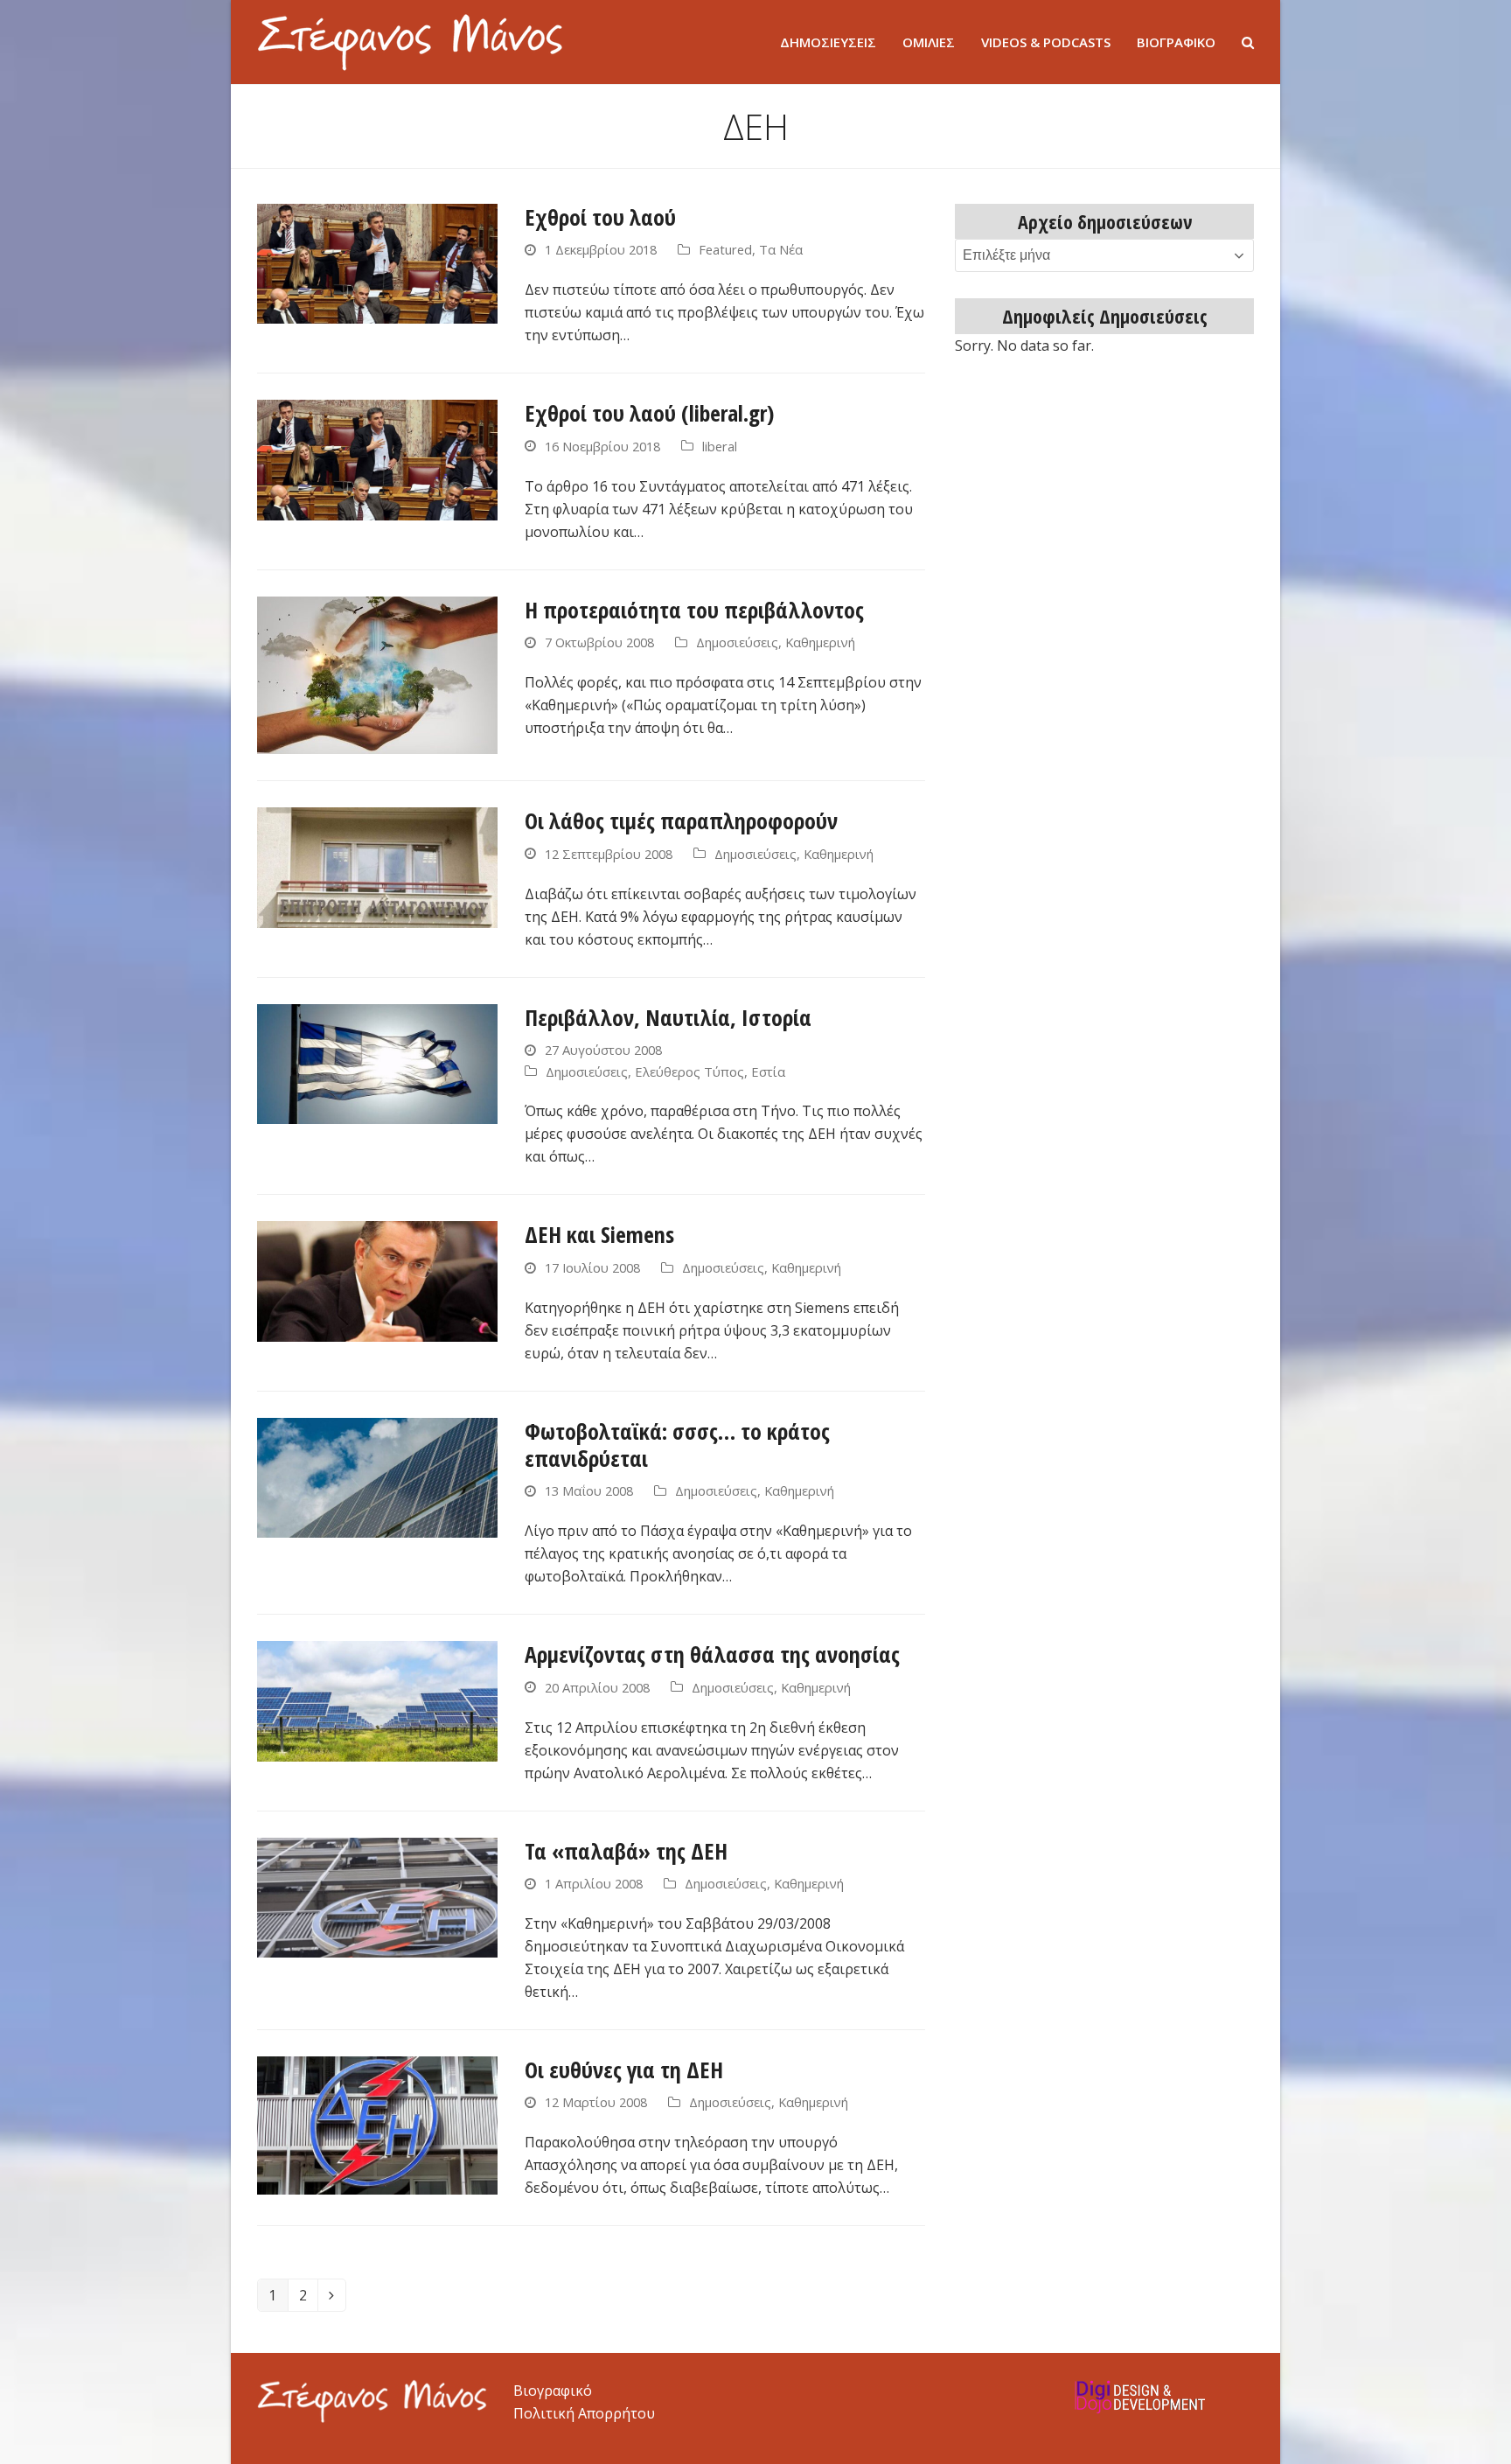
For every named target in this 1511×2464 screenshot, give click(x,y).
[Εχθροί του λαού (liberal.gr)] (377, 458)
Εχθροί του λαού (600, 217)
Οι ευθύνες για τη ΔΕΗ (624, 2070)
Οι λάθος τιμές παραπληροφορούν (681, 820)
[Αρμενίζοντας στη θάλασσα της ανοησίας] (377, 1700)
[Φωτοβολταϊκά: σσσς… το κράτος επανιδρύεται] (377, 1476)
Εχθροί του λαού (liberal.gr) (649, 413)
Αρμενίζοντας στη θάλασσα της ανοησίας (712, 1654)
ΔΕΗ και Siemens (599, 1234)
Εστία (768, 1071)
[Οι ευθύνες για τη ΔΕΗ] (377, 2124)
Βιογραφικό (553, 2391)
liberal (720, 446)
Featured (725, 249)
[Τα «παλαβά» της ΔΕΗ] (377, 1896)
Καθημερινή (820, 642)
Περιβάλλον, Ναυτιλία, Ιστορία (668, 1017)
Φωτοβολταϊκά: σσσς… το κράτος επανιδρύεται (677, 1445)
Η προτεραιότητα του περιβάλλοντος (694, 610)
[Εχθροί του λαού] (377, 262)
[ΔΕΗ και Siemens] (377, 1281)
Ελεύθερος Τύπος (689, 1071)
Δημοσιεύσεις (737, 642)
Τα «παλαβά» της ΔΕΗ (626, 1851)
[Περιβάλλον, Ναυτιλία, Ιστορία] (377, 1063)
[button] (1248, 42)
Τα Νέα (781, 249)
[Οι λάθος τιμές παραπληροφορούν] (377, 866)
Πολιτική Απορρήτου (584, 2413)
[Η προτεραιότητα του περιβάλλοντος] (377, 674)
